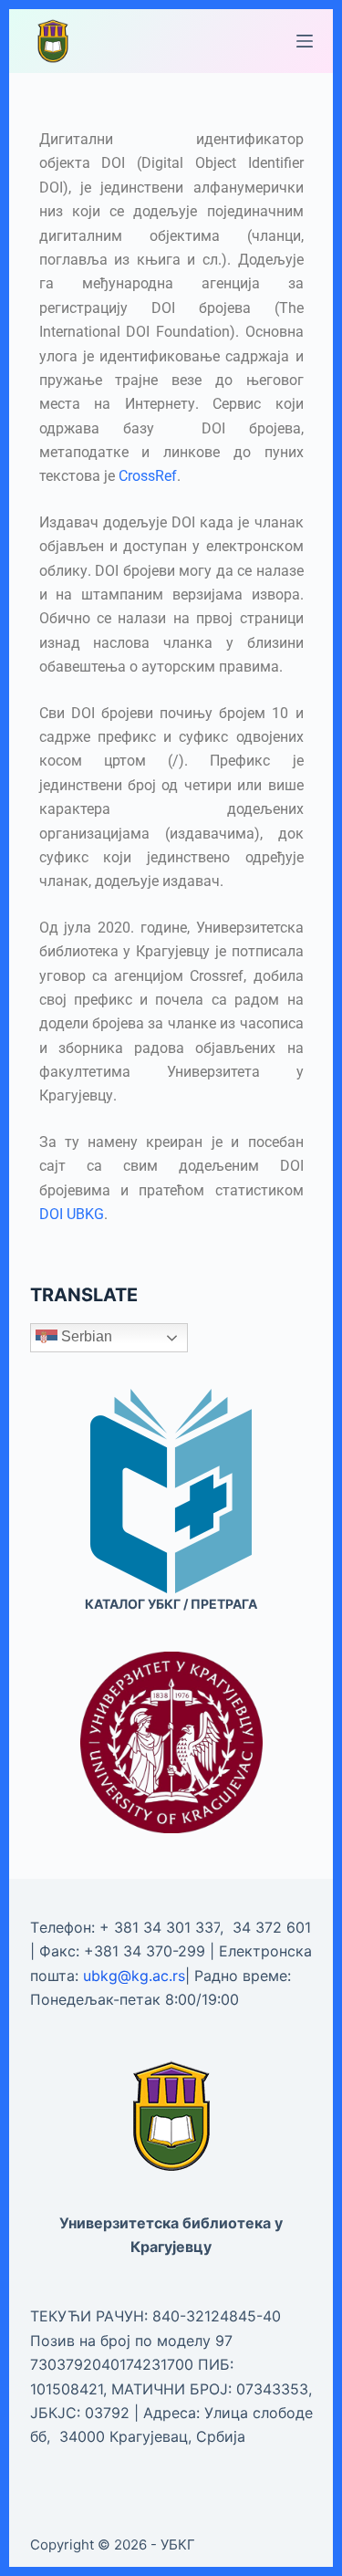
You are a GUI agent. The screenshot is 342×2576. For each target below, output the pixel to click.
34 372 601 (272, 1927)
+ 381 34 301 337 (160, 1927)
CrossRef (148, 476)
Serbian (85, 1337)
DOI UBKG (72, 1214)
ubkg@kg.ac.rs (134, 1976)
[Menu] (305, 41)
